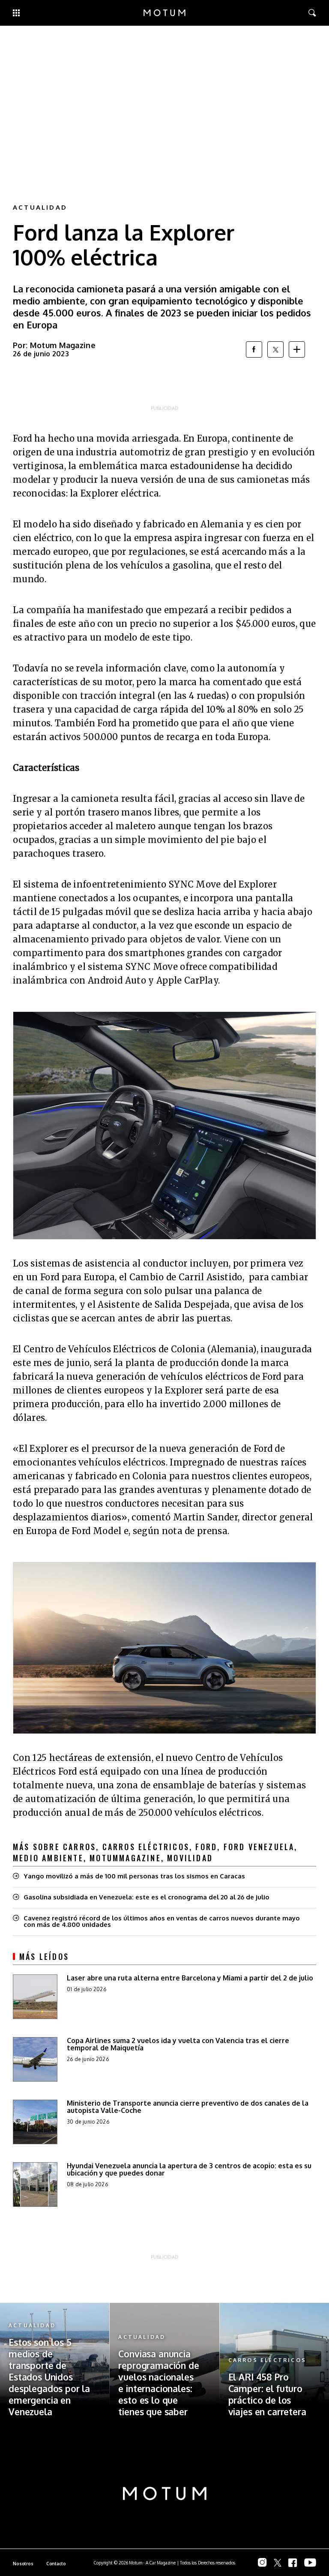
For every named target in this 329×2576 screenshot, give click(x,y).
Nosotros (23, 2564)
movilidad (190, 1858)
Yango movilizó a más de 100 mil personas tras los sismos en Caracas (134, 1876)
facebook (254, 349)
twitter (275, 349)
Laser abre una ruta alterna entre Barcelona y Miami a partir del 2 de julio (190, 1978)
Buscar (306, 13)
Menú (16, 13)
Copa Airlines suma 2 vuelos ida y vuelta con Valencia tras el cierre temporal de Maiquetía (178, 2044)
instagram (262, 2562)
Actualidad (40, 207)
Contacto (56, 2564)
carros (79, 1847)
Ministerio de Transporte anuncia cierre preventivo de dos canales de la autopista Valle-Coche (188, 2107)
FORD (206, 1847)
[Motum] (165, 2494)
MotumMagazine (125, 1858)
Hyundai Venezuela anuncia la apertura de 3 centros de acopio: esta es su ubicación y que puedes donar (189, 2169)
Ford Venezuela (259, 1847)
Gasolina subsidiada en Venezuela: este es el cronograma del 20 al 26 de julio (147, 1897)
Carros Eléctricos (146, 1847)
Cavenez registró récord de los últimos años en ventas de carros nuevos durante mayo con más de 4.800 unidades (162, 1921)
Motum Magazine (63, 345)
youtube (310, 2562)
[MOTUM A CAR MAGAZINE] (164, 13)
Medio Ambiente (48, 1858)
